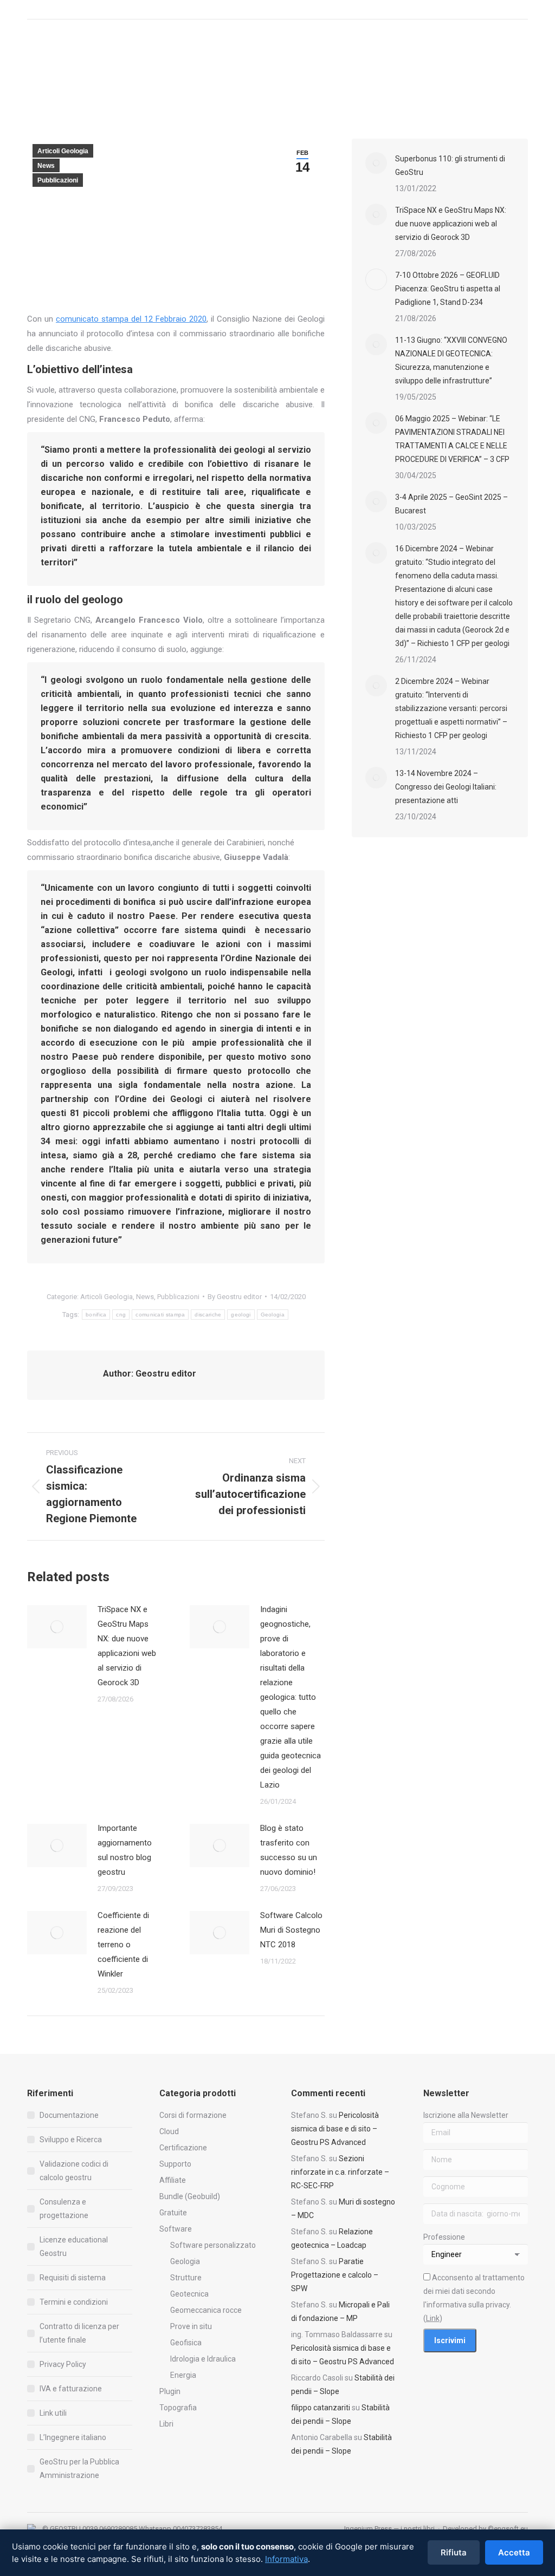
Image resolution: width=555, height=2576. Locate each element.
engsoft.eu (511, 2529)
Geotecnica (189, 2294)
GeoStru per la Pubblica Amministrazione (79, 2469)
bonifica (96, 1315)
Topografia (178, 2408)
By (235, 1297)
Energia (183, 2375)
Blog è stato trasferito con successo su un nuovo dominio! (289, 1850)
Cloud (169, 2131)
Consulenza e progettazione (64, 2209)
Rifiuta (454, 2552)
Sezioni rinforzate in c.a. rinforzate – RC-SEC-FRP (340, 2172)
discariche (208, 1315)
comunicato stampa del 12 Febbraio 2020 (131, 319)
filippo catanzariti (321, 2408)
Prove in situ (191, 2326)
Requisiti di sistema (73, 2278)
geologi (241, 1315)
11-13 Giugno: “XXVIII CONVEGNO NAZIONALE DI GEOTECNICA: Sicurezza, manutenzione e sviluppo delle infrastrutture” (451, 360)
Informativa (286, 2559)
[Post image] (57, 1627)
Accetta (514, 2552)
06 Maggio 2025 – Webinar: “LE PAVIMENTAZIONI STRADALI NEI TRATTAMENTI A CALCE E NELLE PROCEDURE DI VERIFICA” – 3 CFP (452, 439)
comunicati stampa (160, 1315)
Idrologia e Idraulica (203, 2359)
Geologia (273, 1315)
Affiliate (173, 2180)
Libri (166, 2424)
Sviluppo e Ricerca (71, 2140)
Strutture (186, 2278)
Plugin (170, 2391)
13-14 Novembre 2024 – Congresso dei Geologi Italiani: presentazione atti (446, 787)
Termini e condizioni (74, 2302)
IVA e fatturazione (71, 2389)
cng (121, 1315)
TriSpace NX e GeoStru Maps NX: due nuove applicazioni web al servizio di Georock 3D (127, 1646)
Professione (444, 2237)
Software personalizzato (213, 2245)
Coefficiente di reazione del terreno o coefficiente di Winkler (123, 1945)
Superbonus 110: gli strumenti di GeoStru (450, 165)
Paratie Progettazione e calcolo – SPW (335, 2275)
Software (176, 2229)
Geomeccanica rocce (206, 2310)
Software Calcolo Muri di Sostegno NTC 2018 (291, 1930)
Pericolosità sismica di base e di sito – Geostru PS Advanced (335, 2129)
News (46, 166)
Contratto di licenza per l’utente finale (79, 2333)
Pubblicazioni (58, 180)
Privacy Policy (63, 2364)
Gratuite (173, 2213)
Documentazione (69, 2115)
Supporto (175, 2164)
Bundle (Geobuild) (190, 2196)
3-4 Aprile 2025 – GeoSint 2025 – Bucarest (451, 504)
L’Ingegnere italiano (73, 2437)
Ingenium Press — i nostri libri (389, 2529)
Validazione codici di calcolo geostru (74, 2171)
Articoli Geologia (63, 151)
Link (433, 2318)
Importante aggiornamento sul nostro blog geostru (125, 1850)
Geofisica (186, 2343)
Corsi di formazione (193, 2115)
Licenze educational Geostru (74, 2246)
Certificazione (183, 2148)
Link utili (53, 2413)
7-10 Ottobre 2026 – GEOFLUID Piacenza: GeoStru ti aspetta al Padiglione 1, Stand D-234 (448, 289)
